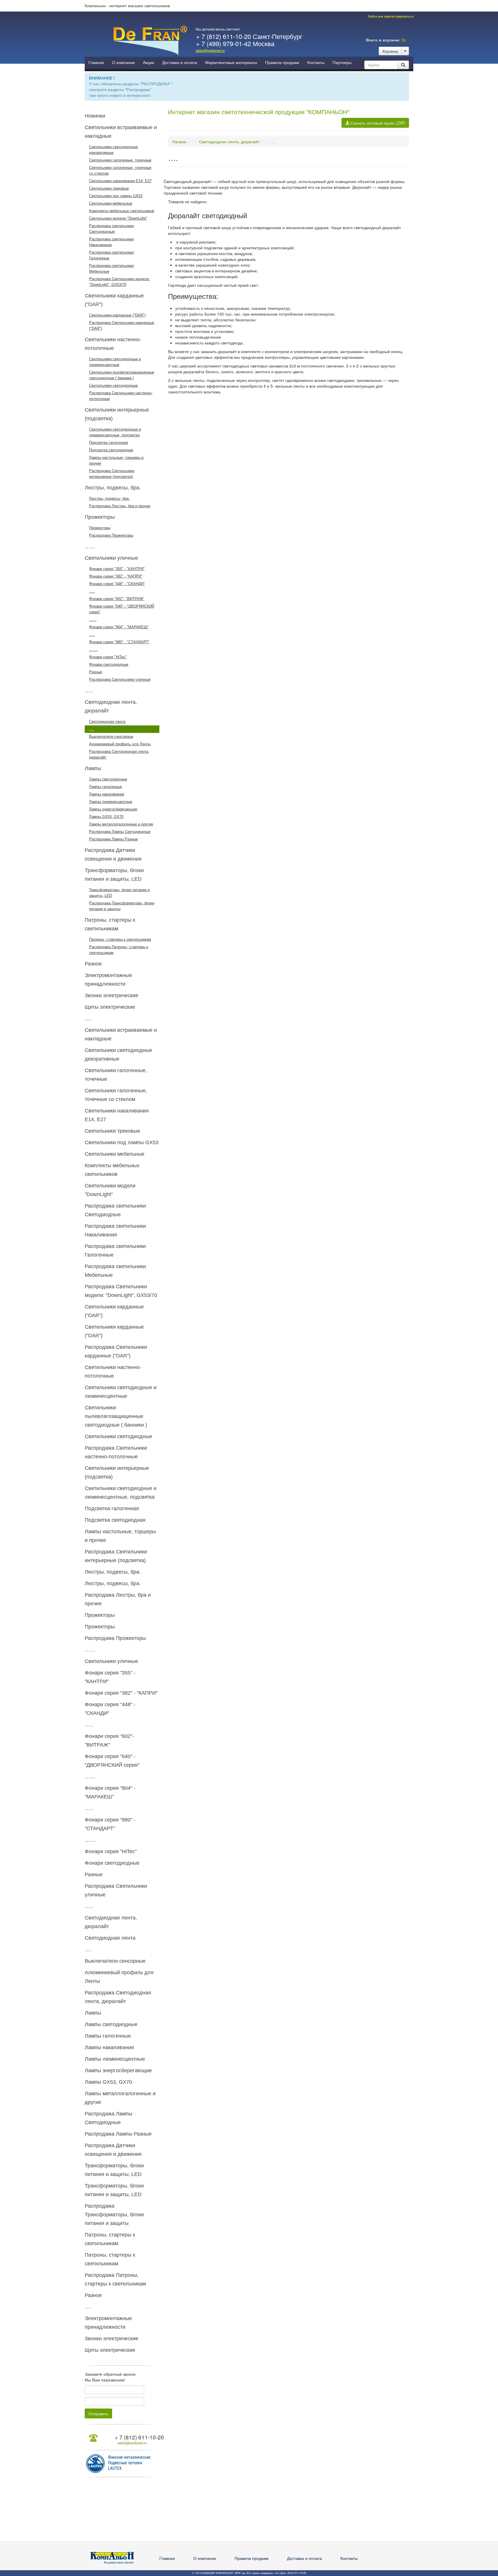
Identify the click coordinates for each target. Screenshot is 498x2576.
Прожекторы (100, 517)
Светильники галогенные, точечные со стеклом (120, 170)
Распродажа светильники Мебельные (111, 268)
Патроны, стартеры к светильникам (120, 939)
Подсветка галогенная (109, 443)
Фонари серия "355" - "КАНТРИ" (117, 569)
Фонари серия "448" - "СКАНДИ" (117, 584)
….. (92, 591)
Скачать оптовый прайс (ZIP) (377, 123)
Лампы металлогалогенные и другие (121, 824)
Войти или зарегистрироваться (391, 16)
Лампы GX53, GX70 (106, 817)
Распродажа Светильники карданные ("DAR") (122, 326)
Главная (96, 63)
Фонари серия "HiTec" (108, 657)
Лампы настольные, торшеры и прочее (116, 460)
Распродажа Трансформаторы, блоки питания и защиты (122, 906)
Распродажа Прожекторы (111, 535)
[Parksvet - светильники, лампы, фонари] (150, 40)
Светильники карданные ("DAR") (117, 315)
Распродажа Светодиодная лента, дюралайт (119, 754)
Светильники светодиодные (113, 385)
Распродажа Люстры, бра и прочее (120, 506)
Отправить (98, 2413)
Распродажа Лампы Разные (113, 839)
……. (93, 649)
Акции (149, 63)
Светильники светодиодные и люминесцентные (115, 362)
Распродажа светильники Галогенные (111, 255)
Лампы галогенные (105, 787)
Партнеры (342, 63)
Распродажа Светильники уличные (120, 679)
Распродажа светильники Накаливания (111, 242)
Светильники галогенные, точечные (120, 160)
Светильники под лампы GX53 (116, 196)
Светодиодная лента (107, 722)
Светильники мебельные (111, 203)
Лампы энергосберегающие (113, 809)
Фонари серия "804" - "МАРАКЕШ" (119, 627)
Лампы (93, 768)
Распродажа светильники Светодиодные (111, 229)
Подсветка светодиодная (111, 450)
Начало (179, 142)
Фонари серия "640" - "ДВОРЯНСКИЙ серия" (122, 609)
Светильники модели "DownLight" (118, 218)
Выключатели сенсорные (111, 737)
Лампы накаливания (107, 794)
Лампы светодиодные (108, 779)
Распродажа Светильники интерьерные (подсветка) (112, 474)
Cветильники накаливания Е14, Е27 (120, 181)
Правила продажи (282, 63)
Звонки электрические (112, 995)
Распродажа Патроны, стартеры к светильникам (119, 950)
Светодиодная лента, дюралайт (229, 142)
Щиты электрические (110, 1007)
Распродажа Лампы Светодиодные (120, 832)
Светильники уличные (111, 558)
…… (90, 546)
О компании (123, 63)
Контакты (316, 63)
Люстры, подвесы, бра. (113, 488)
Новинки (95, 116)
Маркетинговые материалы (231, 63)
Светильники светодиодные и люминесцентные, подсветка (115, 432)
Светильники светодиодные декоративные (113, 150)
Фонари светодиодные (109, 664)
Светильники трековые (109, 188)
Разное (93, 964)
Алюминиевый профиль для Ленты (120, 744)
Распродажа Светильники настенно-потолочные (121, 396)
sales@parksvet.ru (210, 50)
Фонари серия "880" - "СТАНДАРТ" (119, 642)
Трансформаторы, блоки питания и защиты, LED (119, 893)
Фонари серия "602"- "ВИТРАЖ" (117, 599)
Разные (96, 672)
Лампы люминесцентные (111, 802)
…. (92, 729)
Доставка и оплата (180, 63)
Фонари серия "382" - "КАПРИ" (116, 576)
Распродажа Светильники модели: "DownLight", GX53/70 (119, 282)
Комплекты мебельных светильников (122, 211)
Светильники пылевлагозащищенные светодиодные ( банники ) (122, 375)
